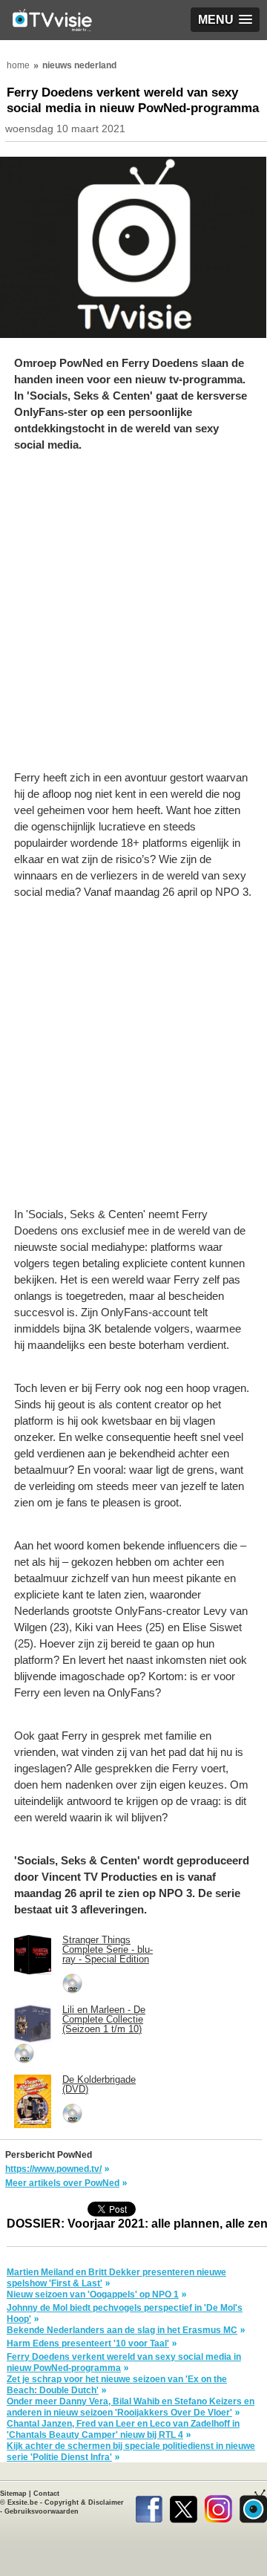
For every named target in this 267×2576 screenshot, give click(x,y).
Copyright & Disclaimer (84, 2502)
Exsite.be (23, 2502)
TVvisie (253, 2506)
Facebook (149, 2506)
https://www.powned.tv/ (53, 2169)
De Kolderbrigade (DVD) (99, 2084)
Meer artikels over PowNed (62, 2183)
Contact (46, 2494)
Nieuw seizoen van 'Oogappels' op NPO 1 (93, 2294)
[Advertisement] (133, 619)
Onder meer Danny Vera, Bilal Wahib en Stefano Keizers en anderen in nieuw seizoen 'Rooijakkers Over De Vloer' (131, 2407)
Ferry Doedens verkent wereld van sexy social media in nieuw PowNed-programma (124, 2362)
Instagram (218, 2506)
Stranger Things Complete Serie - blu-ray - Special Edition (108, 1949)
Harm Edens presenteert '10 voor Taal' (88, 2344)
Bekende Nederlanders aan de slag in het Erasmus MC (122, 2330)
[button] (225, 20)
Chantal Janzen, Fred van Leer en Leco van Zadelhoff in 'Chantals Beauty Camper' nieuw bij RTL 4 (123, 2429)
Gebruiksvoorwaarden (42, 2511)
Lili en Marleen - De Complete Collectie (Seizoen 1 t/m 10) (104, 2019)
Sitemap (13, 2494)
